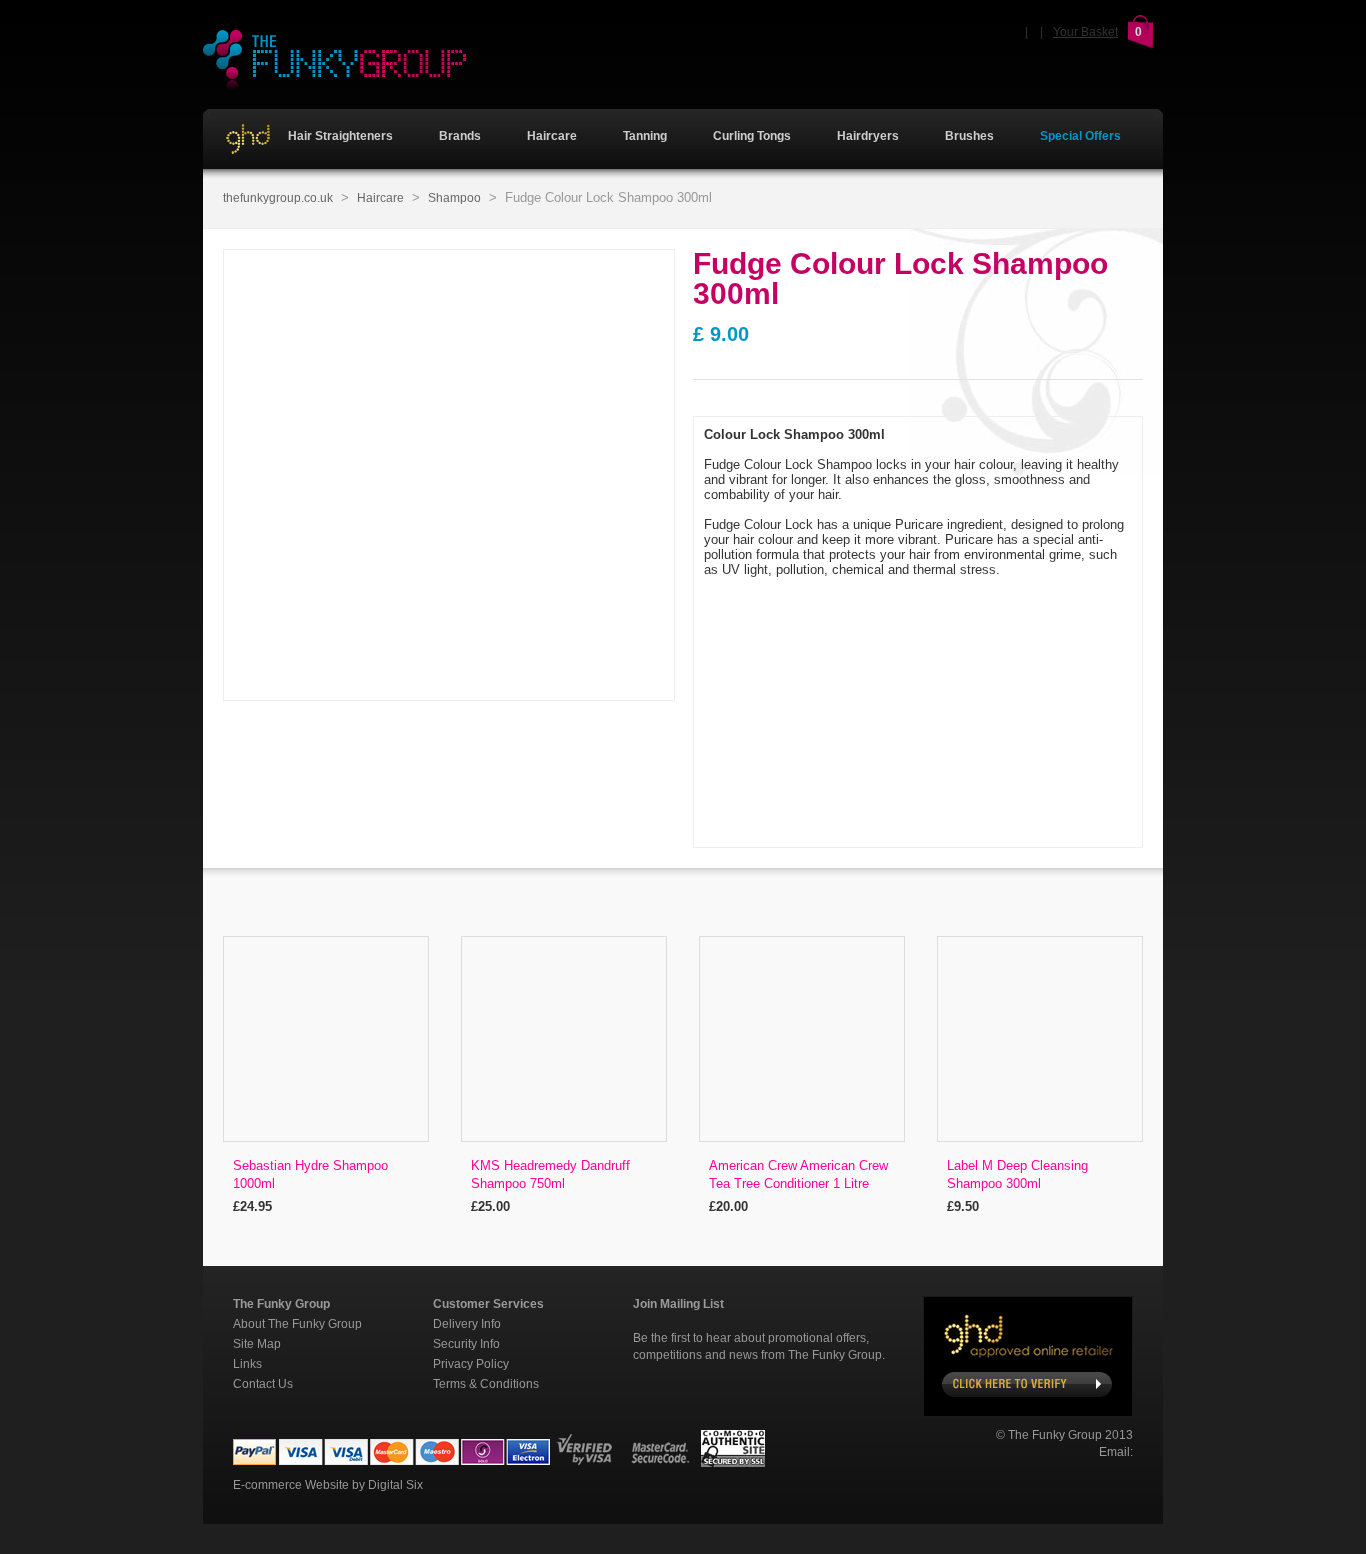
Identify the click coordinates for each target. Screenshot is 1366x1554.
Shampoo (454, 198)
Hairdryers (868, 136)
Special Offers (1080, 136)
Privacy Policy (471, 1364)
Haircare (552, 136)
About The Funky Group (297, 1324)
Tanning (645, 136)
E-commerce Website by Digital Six (328, 1485)
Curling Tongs (752, 136)
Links (247, 1364)
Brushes (969, 136)
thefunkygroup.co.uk (278, 198)
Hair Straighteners (339, 136)
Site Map (257, 1344)
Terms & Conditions (486, 1384)
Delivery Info (467, 1324)
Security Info (466, 1344)
